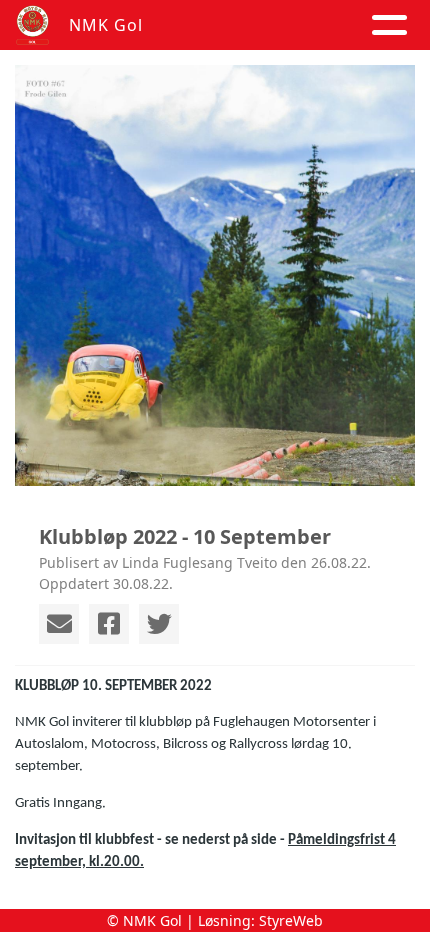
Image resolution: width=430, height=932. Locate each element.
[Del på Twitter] (159, 624)
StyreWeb (291, 920)
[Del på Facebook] (109, 624)
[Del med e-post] (59, 624)
